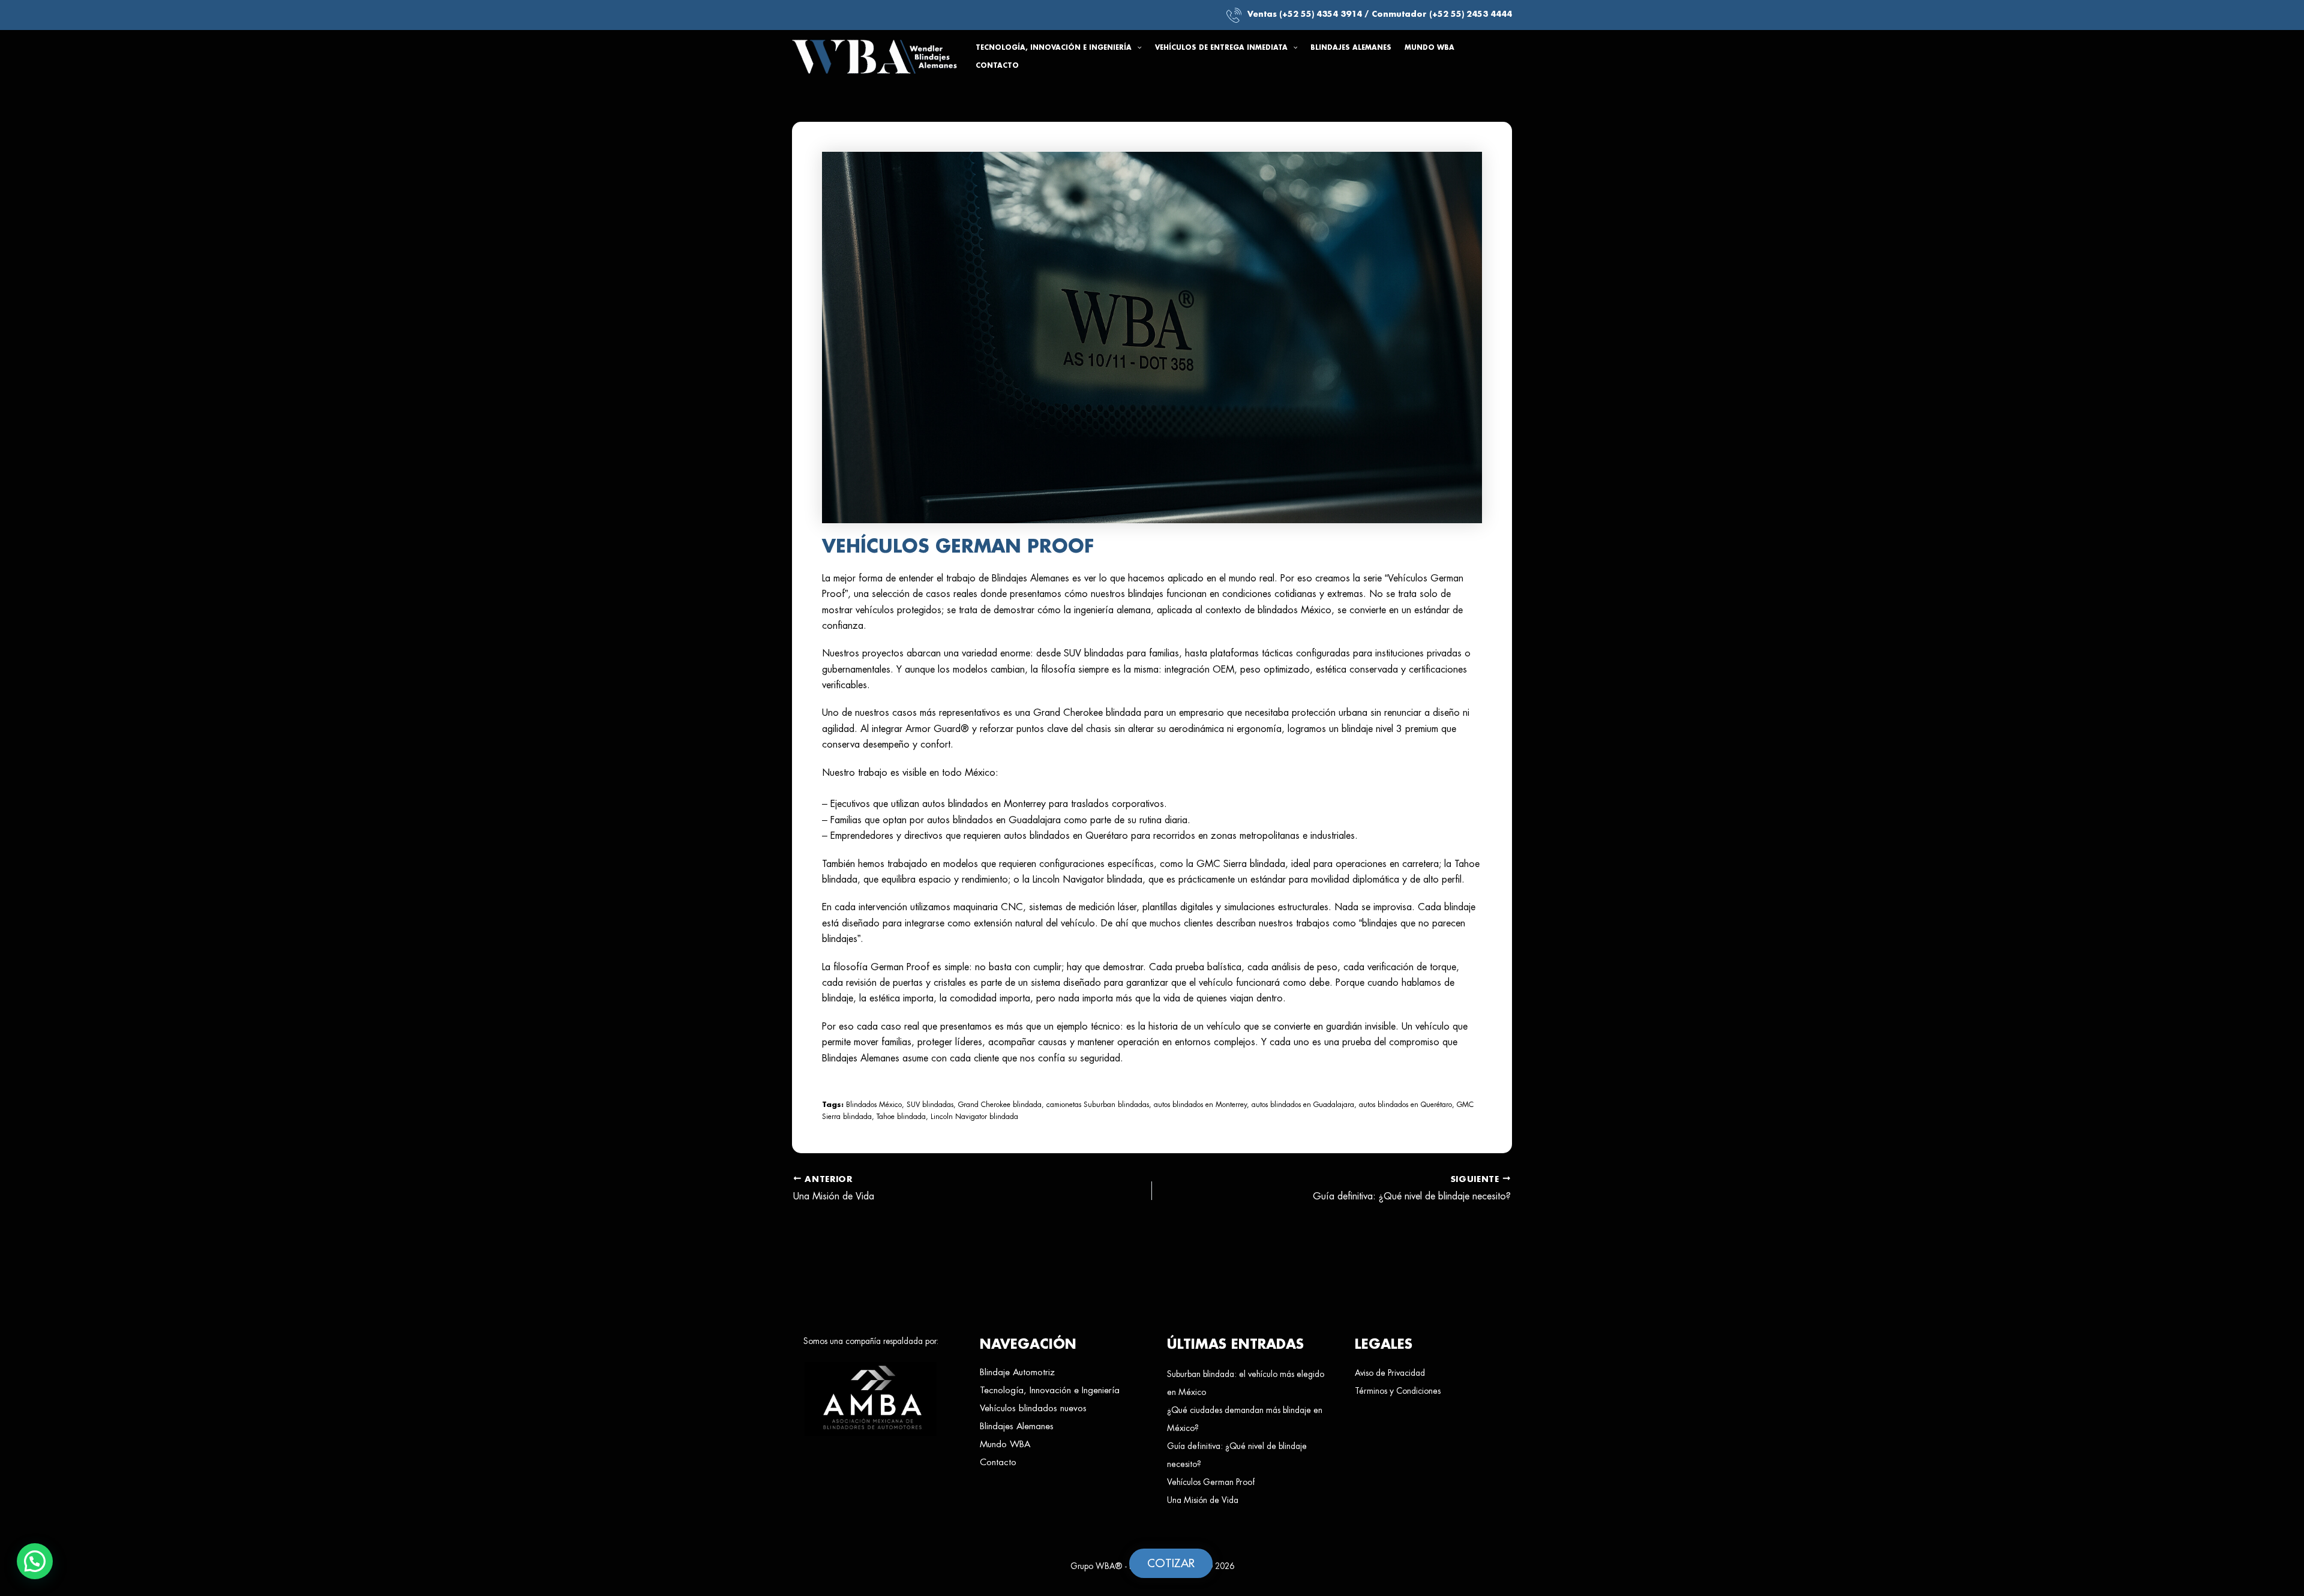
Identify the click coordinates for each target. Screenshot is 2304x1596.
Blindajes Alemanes (1017, 1426)
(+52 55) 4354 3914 (1321, 14)
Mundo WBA (1005, 1444)
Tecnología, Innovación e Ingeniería (1050, 1390)
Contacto (998, 1462)
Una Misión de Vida (1203, 1500)
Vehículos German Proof (1211, 1482)
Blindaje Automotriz (1017, 1372)
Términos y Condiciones (1398, 1391)
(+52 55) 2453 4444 (1471, 14)
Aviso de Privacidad (1390, 1373)
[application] (1137, 48)
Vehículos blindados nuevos (1033, 1408)
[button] (1059, 48)
